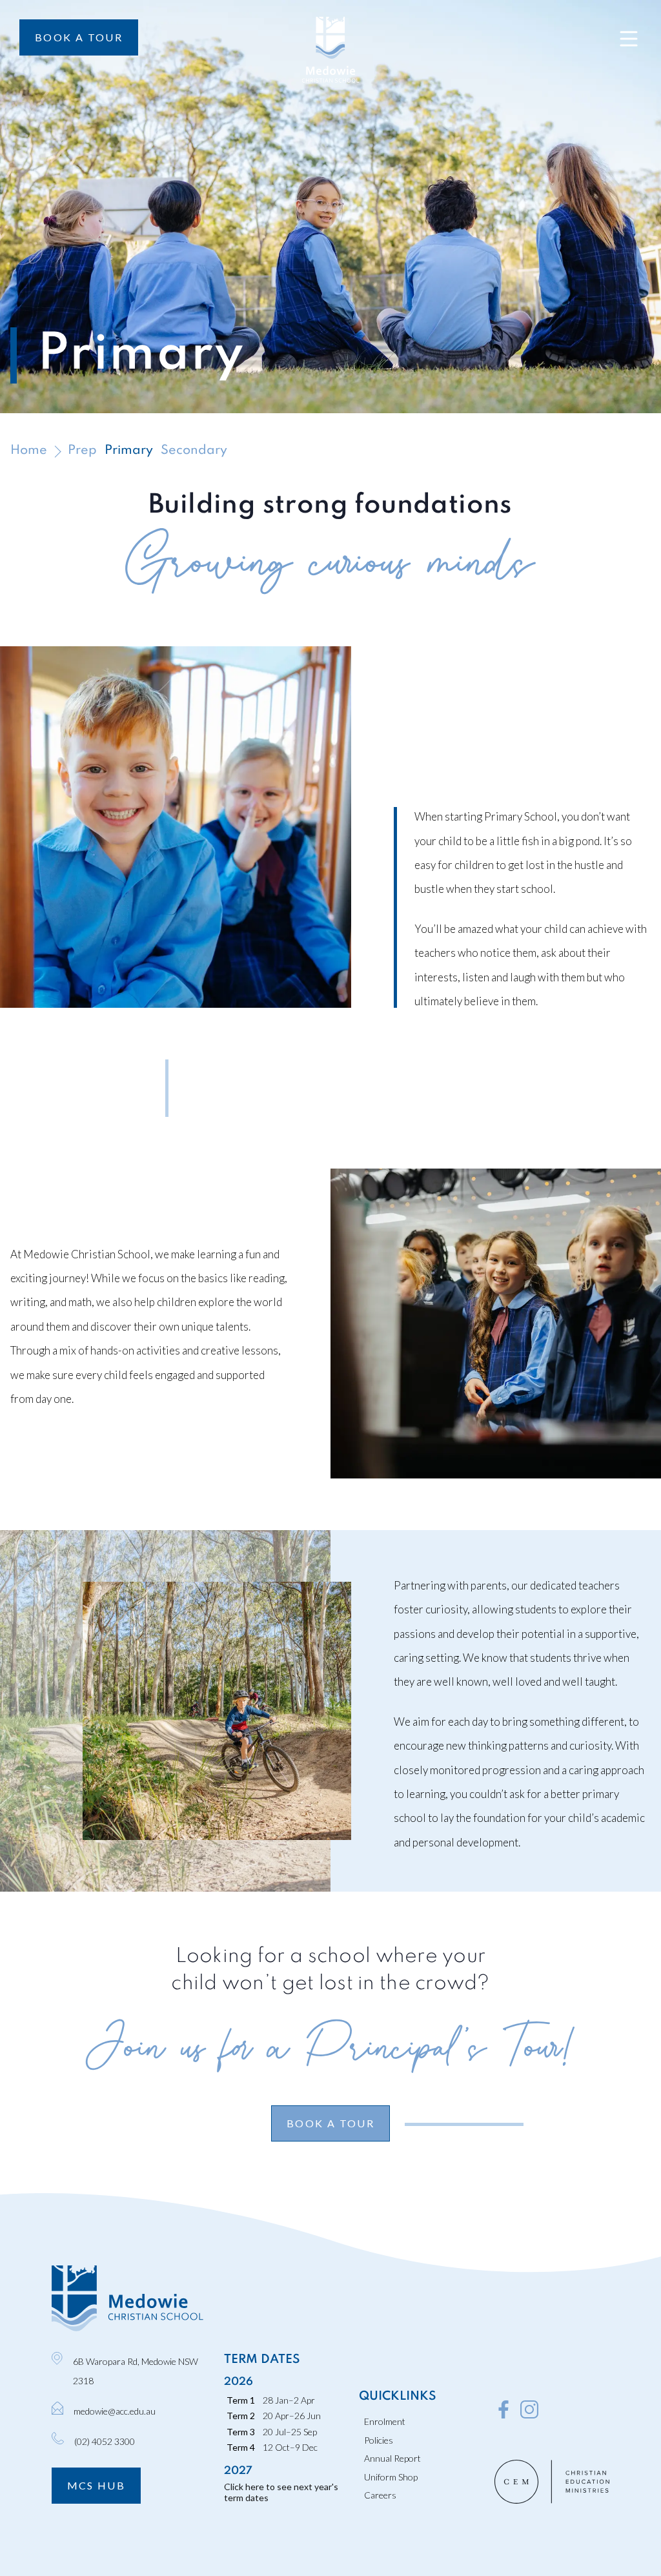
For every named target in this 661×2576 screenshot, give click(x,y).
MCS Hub (97, 2485)
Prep (82, 451)
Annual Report (392, 2458)
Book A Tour (79, 37)
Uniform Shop (391, 2477)
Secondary (194, 451)
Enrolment (385, 2421)
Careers (380, 2495)
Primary (129, 451)
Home (29, 451)
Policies (379, 2440)
